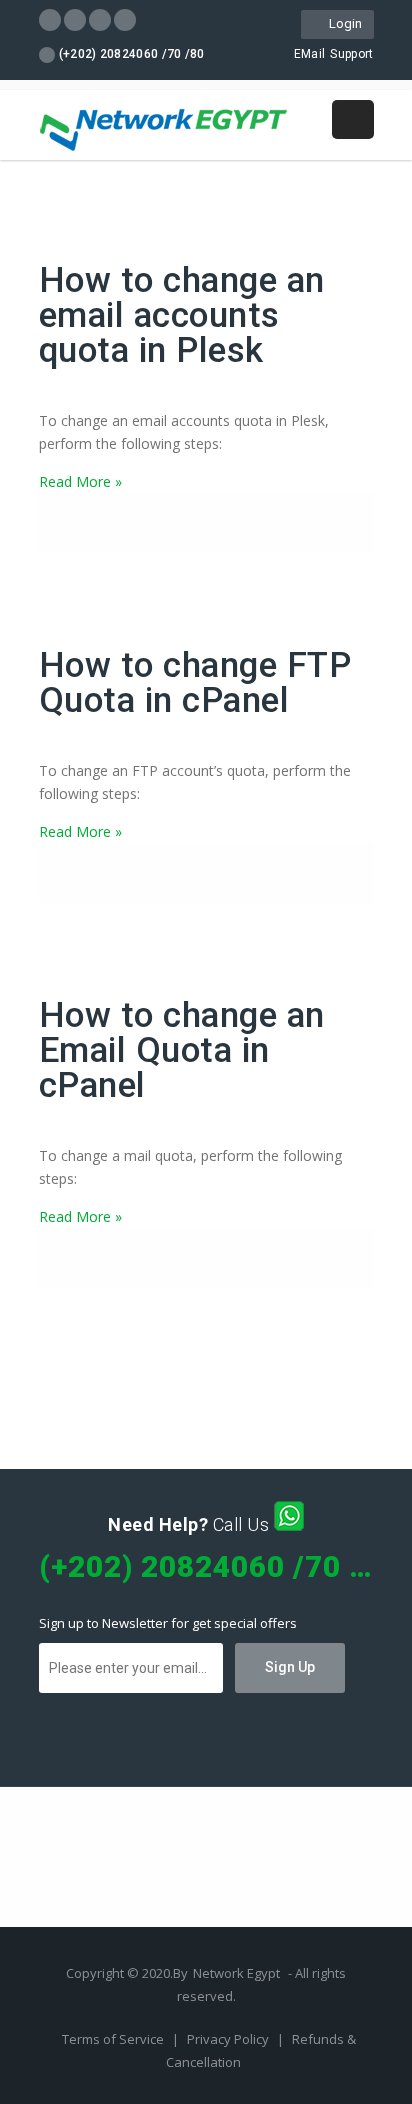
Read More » (80, 481)
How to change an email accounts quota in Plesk (182, 315)
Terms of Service (114, 2039)
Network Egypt (236, 1973)
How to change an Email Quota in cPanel (182, 1050)
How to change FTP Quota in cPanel (195, 683)
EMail (310, 54)
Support (351, 54)
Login (342, 23)
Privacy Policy (229, 2039)
